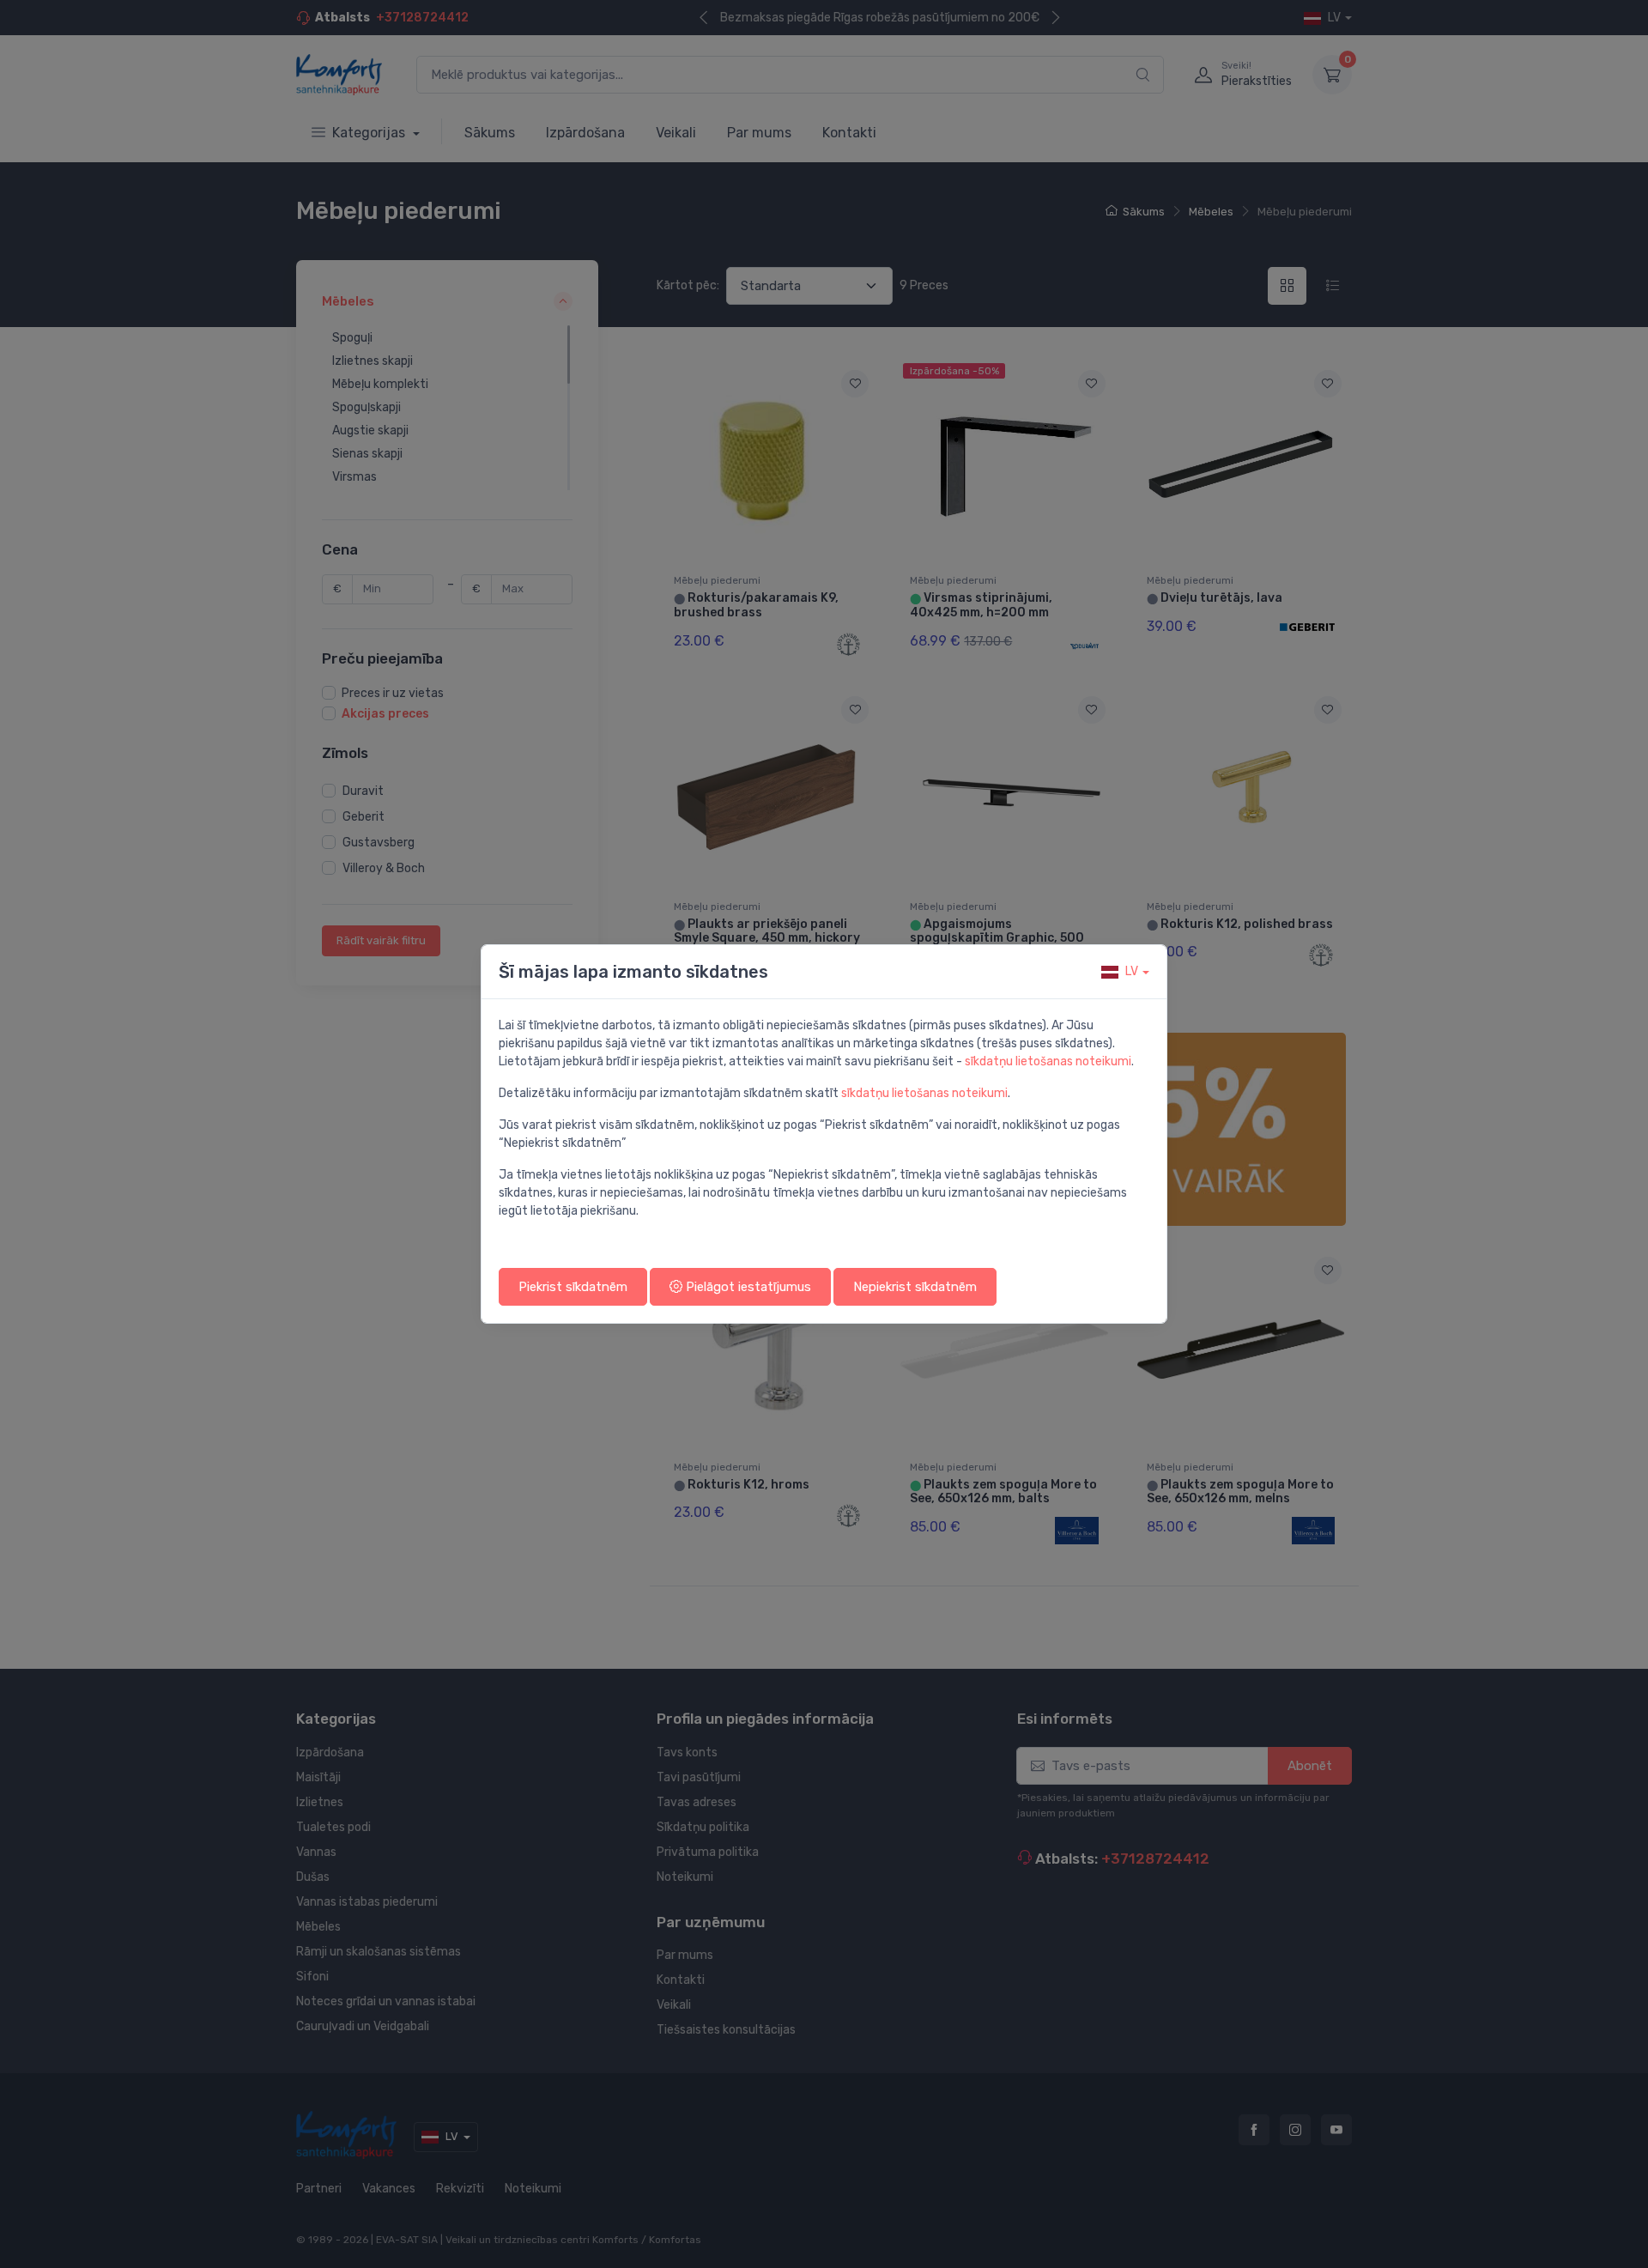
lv (1132, 971)
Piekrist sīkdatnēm (573, 1287)
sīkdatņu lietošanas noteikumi (1048, 1061)
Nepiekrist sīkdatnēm (915, 1287)
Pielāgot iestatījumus (747, 1287)
